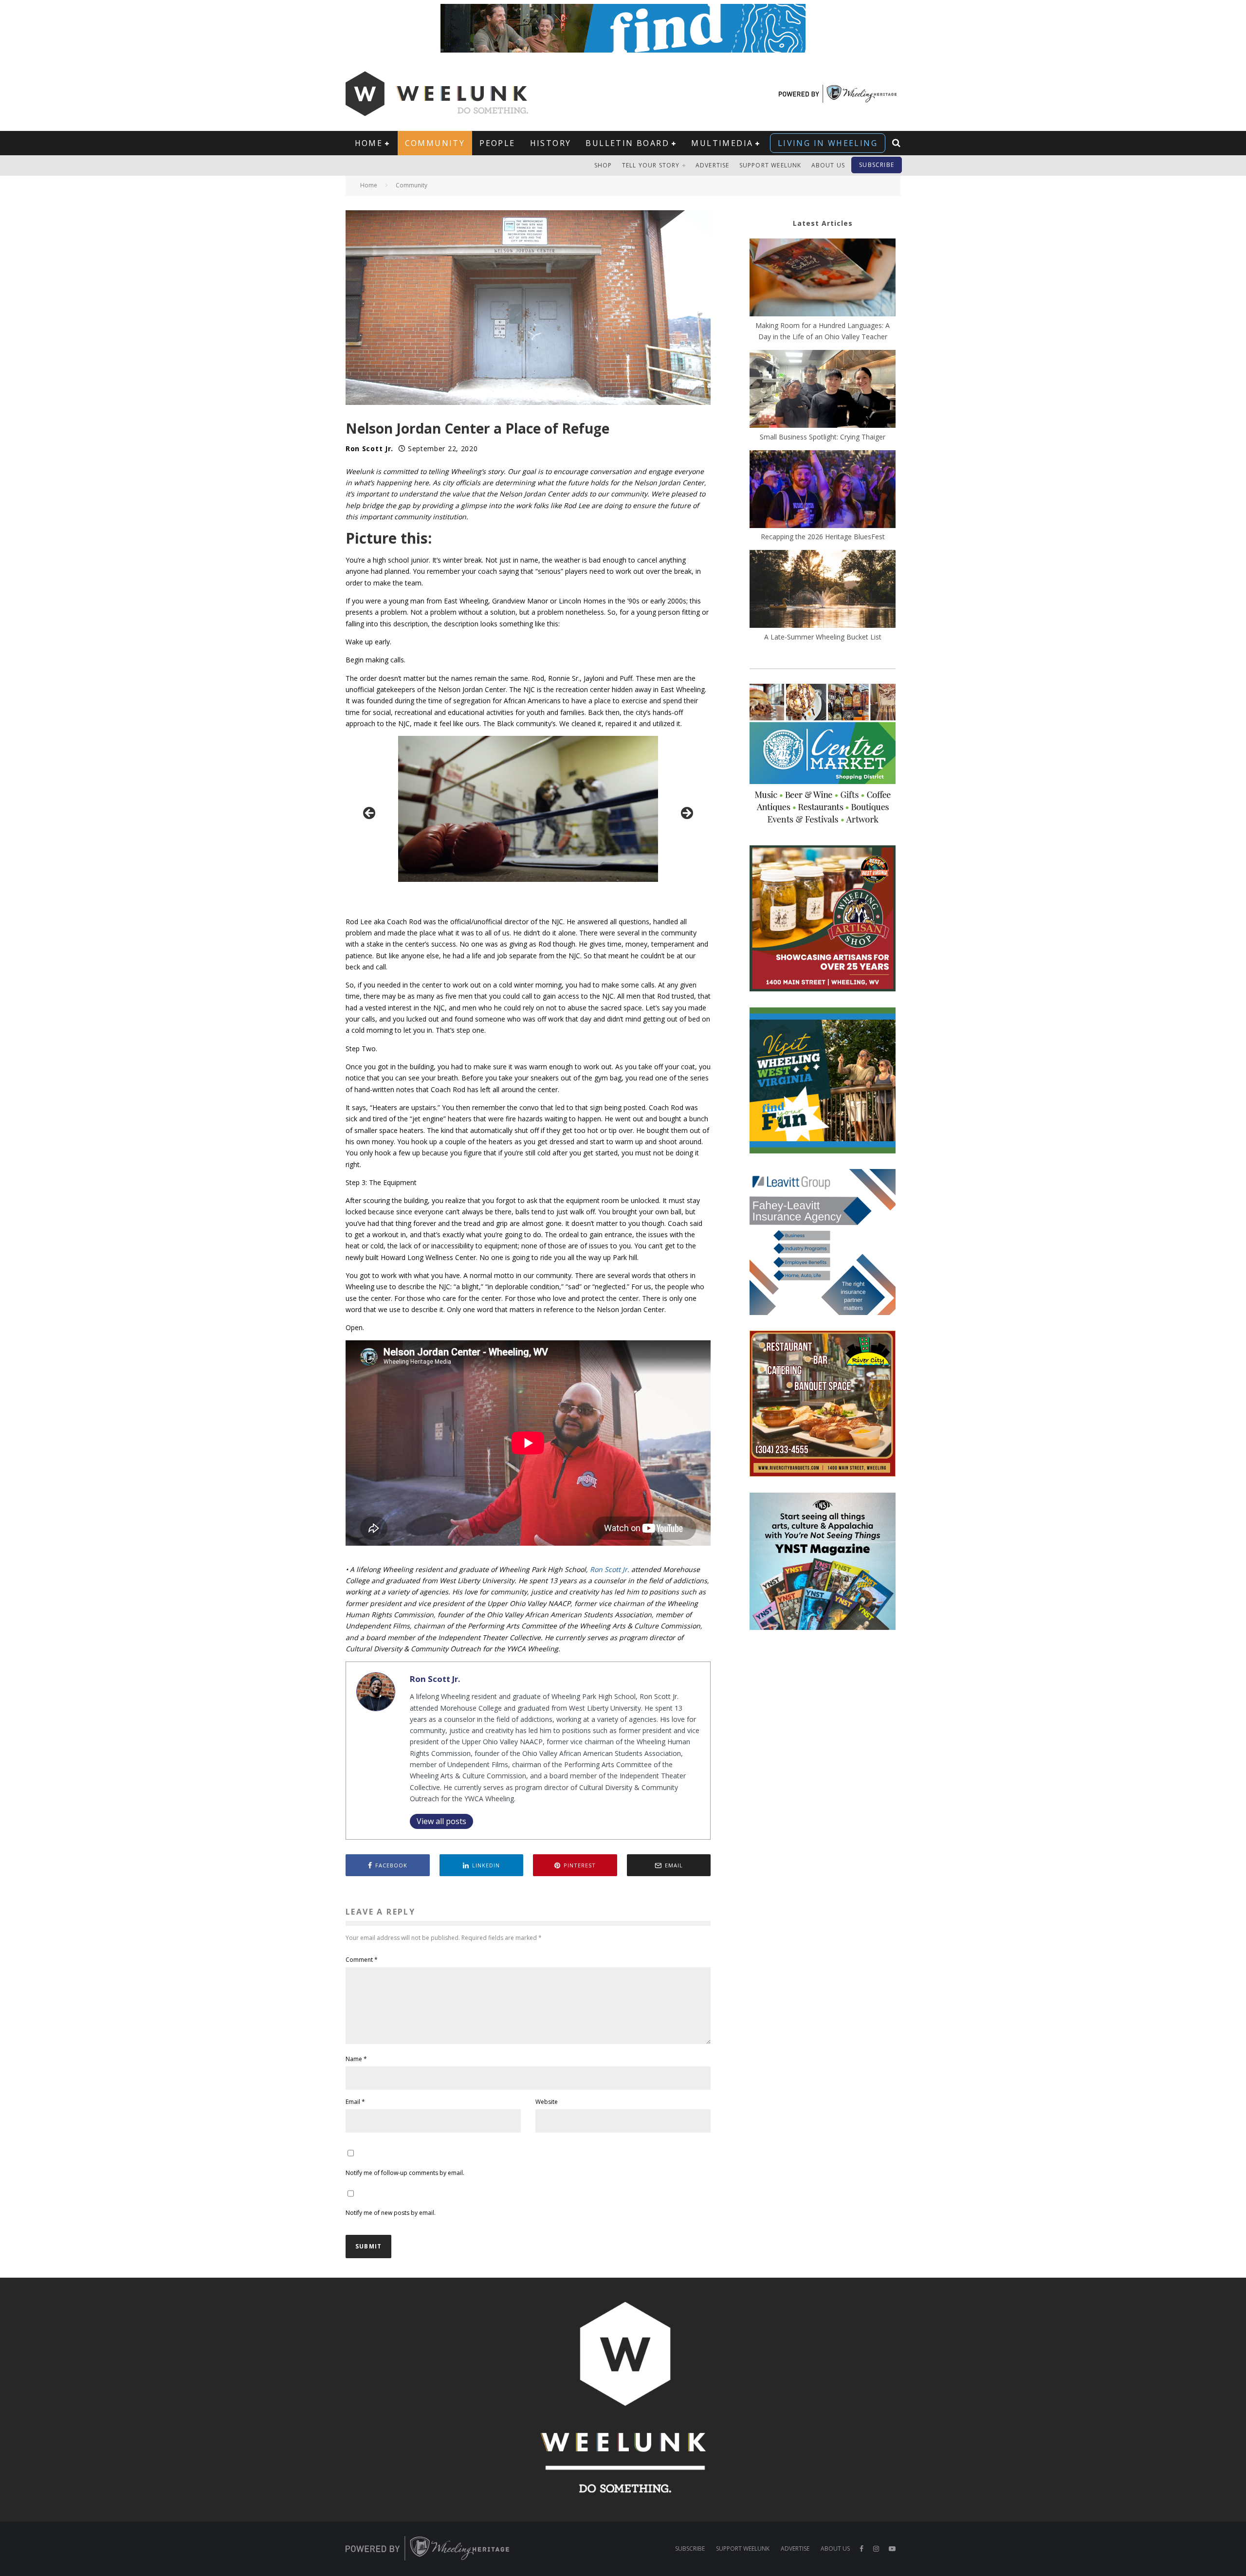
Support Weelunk (770, 165)
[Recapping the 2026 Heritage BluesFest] (823, 491)
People (497, 143)
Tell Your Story (651, 165)
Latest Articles (823, 223)
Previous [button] (370, 814)
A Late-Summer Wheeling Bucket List (823, 637)
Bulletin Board (627, 143)
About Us (828, 165)
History (551, 143)
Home (369, 143)
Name (356, 2059)
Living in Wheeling (828, 143)
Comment (362, 1960)
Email (355, 2102)
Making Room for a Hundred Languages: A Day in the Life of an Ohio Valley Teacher (823, 331)
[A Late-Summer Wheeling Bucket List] (823, 590)
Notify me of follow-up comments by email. (405, 2173)
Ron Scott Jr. (369, 448)
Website (547, 2102)
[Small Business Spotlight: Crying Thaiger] (823, 390)
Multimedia (722, 143)
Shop (603, 165)
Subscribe (877, 165)
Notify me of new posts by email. (391, 2213)
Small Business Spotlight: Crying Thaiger (823, 437)
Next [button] (686, 814)
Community (435, 143)
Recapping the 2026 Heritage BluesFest (823, 537)
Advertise (713, 165)
